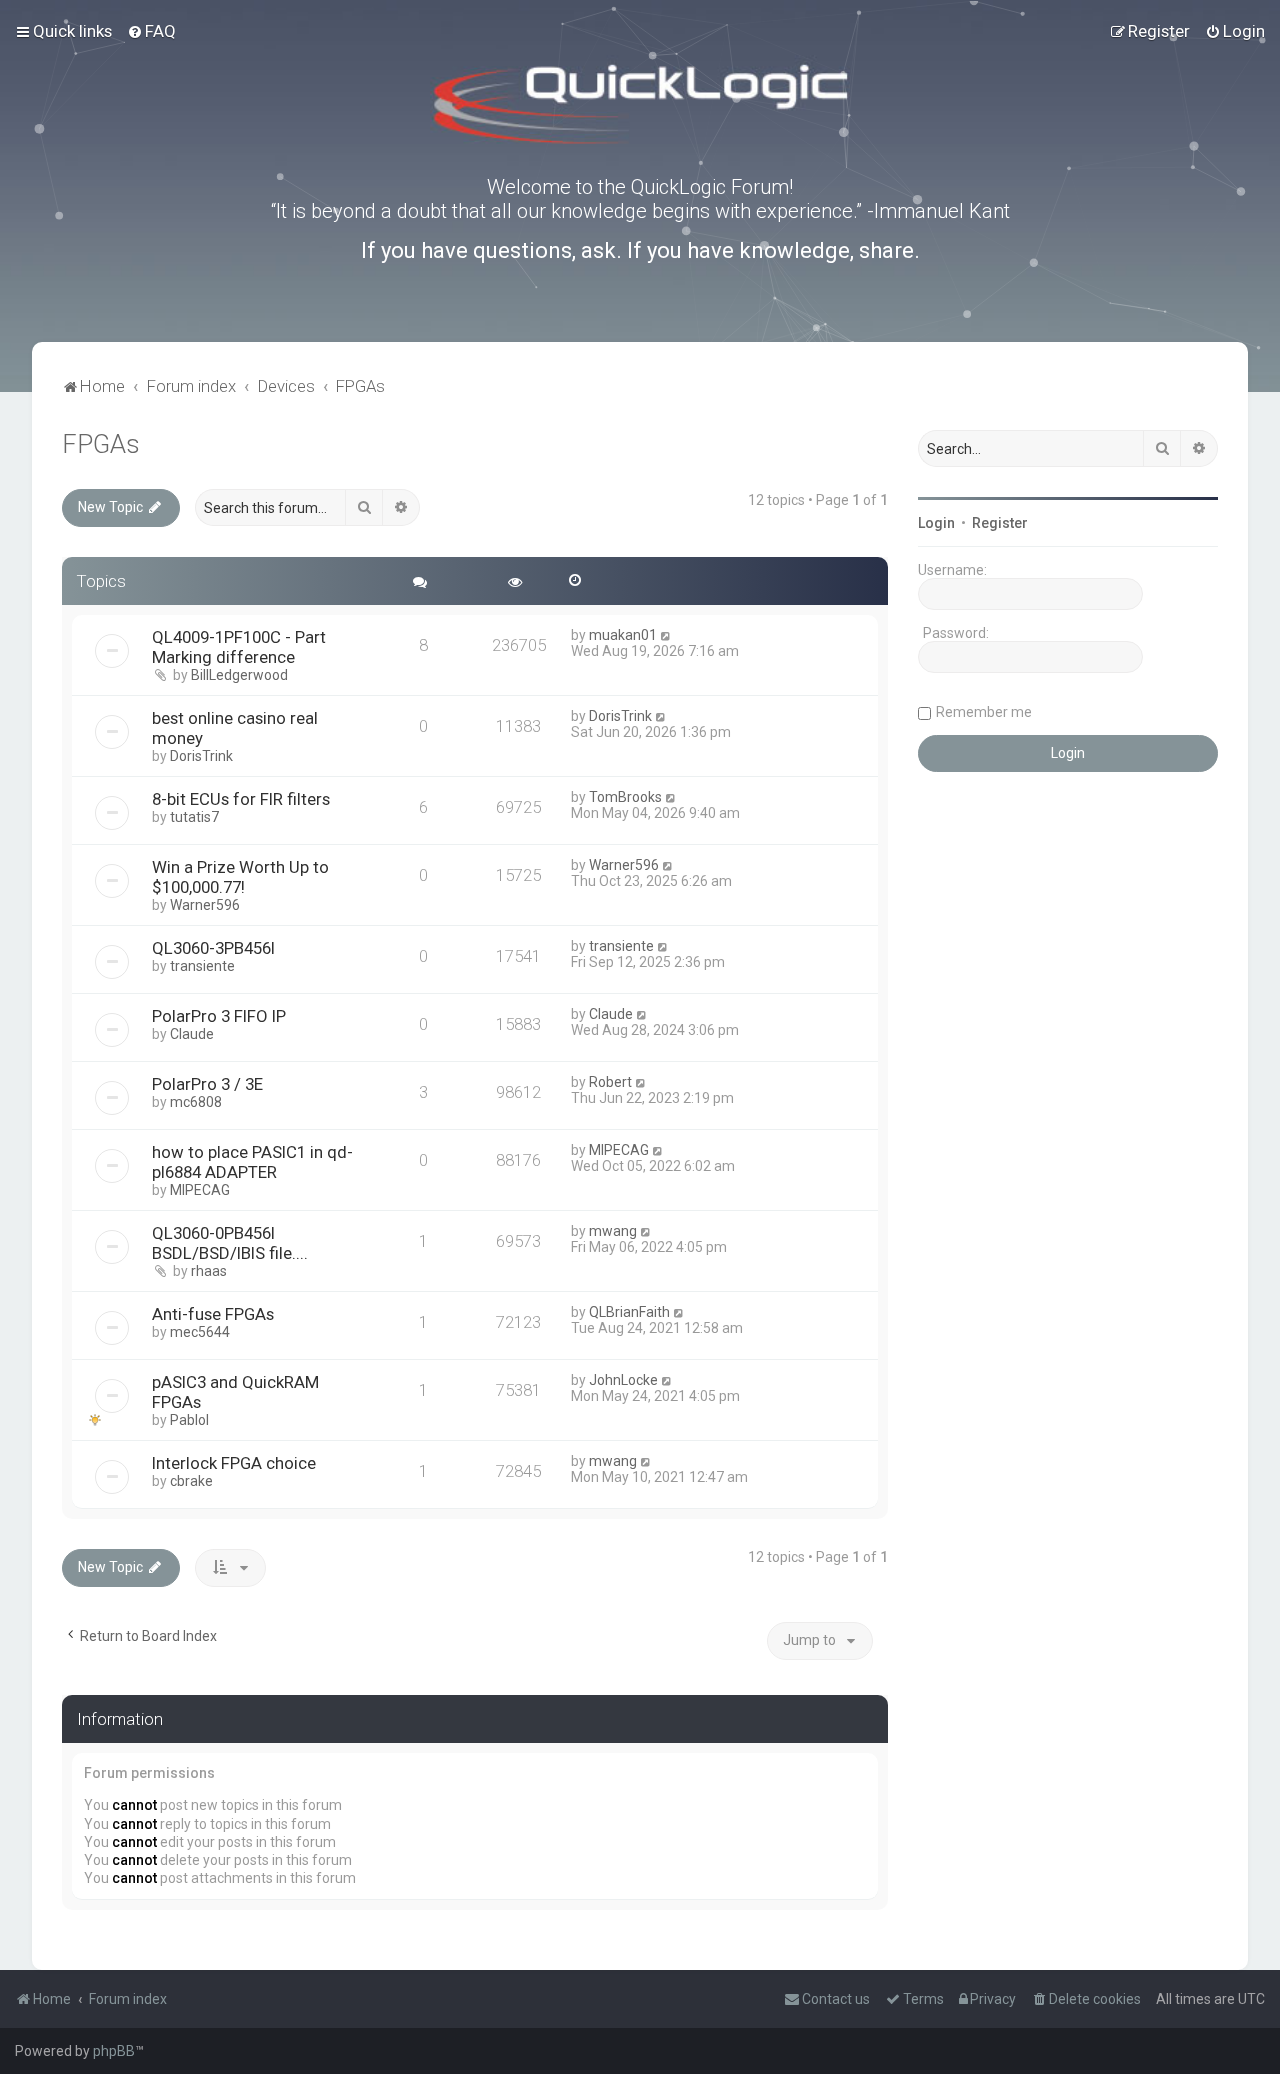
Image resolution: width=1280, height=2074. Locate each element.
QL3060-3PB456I (213, 948)
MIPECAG (200, 1190)
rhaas (209, 1271)
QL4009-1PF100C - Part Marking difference (239, 647)
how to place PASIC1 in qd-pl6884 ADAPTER (252, 1162)
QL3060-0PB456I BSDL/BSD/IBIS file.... (230, 1243)
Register (1000, 523)
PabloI (189, 1420)
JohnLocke (623, 1380)
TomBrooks (625, 797)
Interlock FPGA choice (234, 1463)
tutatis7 (194, 817)
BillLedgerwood (239, 675)
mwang (613, 1231)
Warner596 (205, 905)
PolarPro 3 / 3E (207, 1084)
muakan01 (623, 635)
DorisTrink (201, 756)
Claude (192, 1034)
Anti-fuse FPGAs (213, 1314)
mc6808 (196, 1102)
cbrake (191, 1481)
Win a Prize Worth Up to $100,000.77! (240, 877)
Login (936, 523)
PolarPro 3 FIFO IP (219, 1016)
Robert (610, 1082)
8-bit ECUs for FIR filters (241, 799)
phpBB (114, 2051)
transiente (202, 966)
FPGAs (101, 444)
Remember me (984, 712)
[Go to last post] (666, 635)
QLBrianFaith (629, 1312)
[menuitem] (151, 31)
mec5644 (200, 1332)
